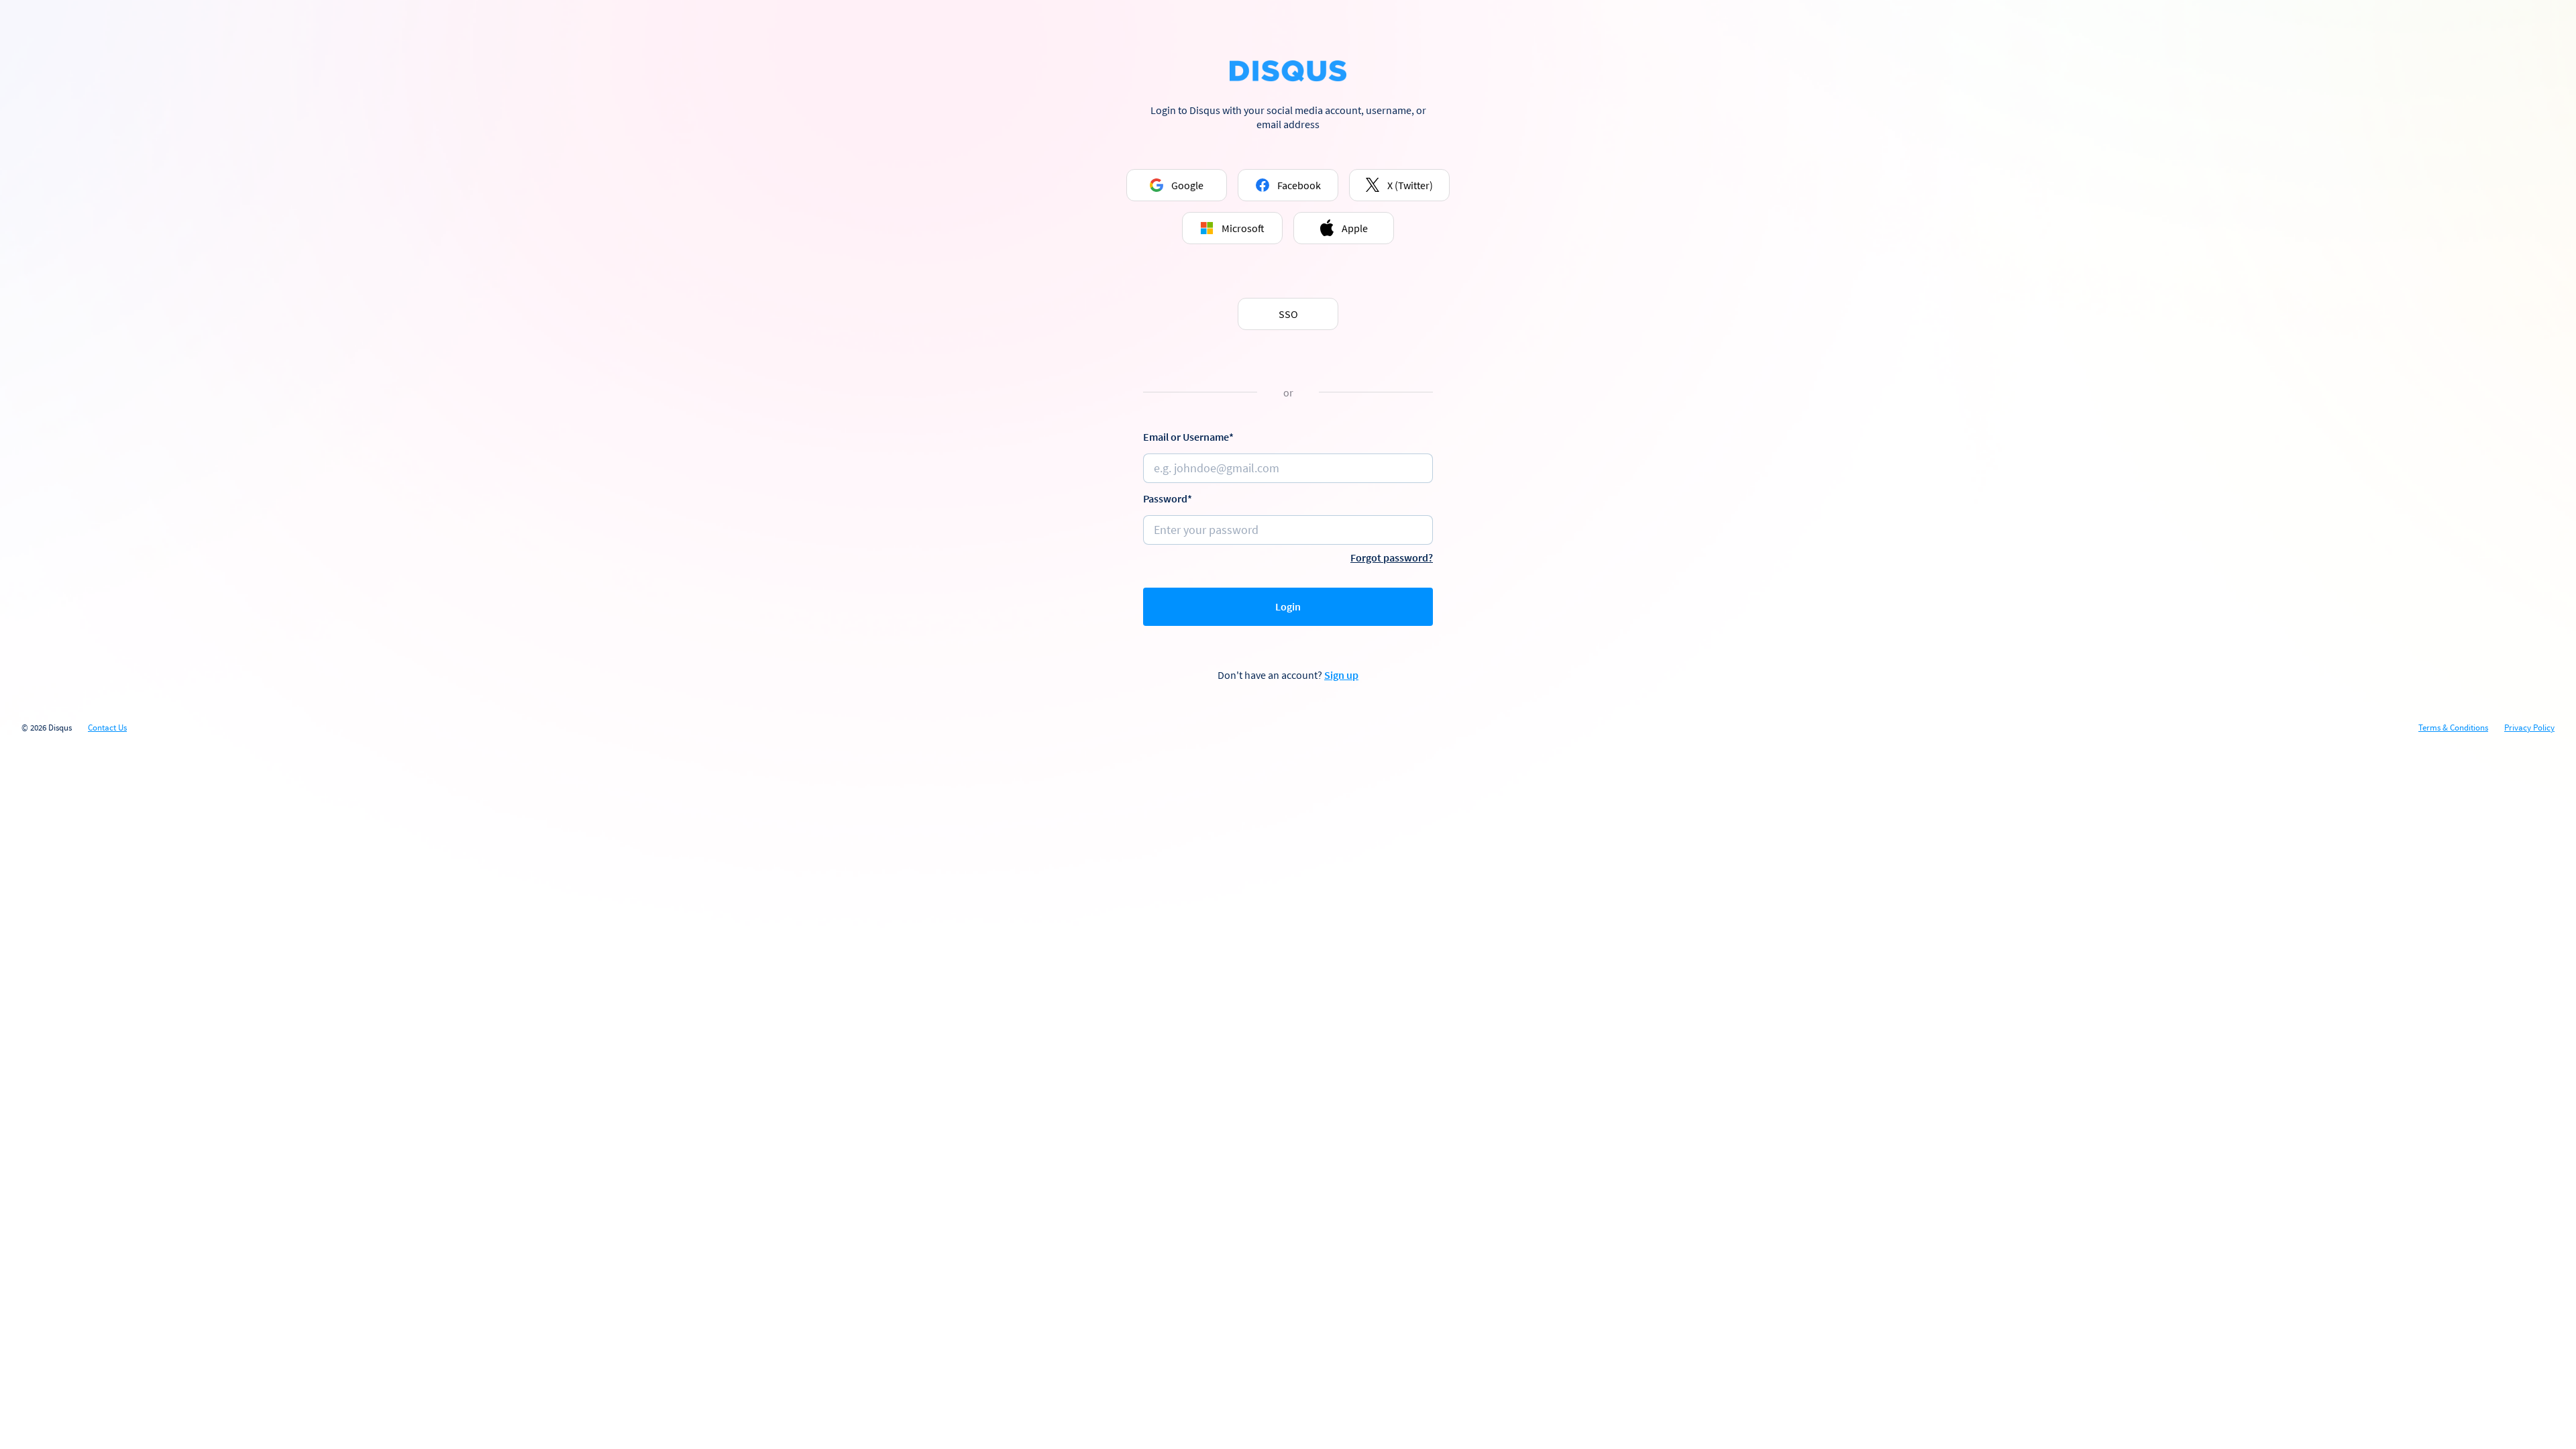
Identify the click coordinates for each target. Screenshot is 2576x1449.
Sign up (1341, 675)
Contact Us (107, 728)
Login (1288, 606)
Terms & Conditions (2453, 728)
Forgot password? (1392, 557)
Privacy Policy (2529, 728)
